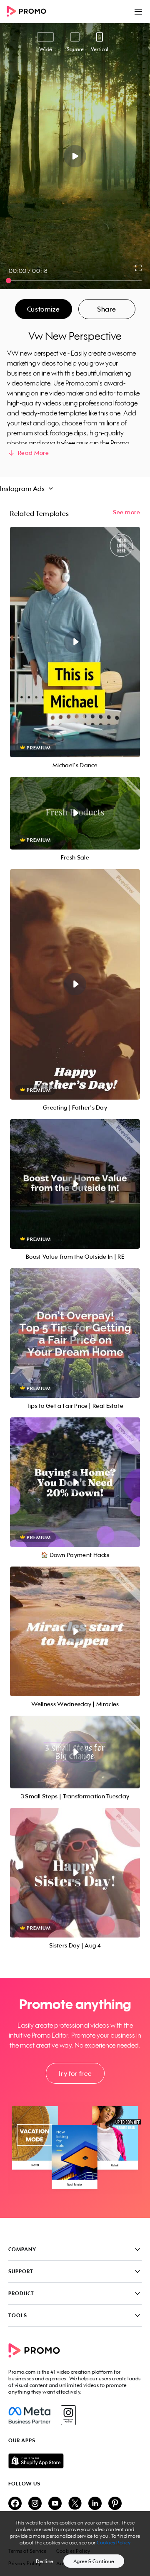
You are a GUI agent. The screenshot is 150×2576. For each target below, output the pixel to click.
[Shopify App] (75, 2461)
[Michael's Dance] (75, 642)
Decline (45, 2561)
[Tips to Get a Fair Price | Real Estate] (75, 1333)
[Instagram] (68, 2415)
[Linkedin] (95, 2504)
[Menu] (138, 12)
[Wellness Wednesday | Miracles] (75, 1631)
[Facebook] (29, 2415)
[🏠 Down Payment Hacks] (75, 1482)
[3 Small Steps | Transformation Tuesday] (75, 1752)
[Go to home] (29, 12)
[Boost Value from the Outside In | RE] (75, 1184)
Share (107, 309)
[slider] (9, 281)
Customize (43, 309)
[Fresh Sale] (75, 813)
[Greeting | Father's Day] (75, 984)
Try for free (75, 2073)
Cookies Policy (114, 2543)
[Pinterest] (115, 2504)
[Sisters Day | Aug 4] (75, 1873)
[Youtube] (55, 2504)
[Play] (75, 156)
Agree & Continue (94, 2561)
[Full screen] (139, 268)
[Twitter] (75, 2504)
